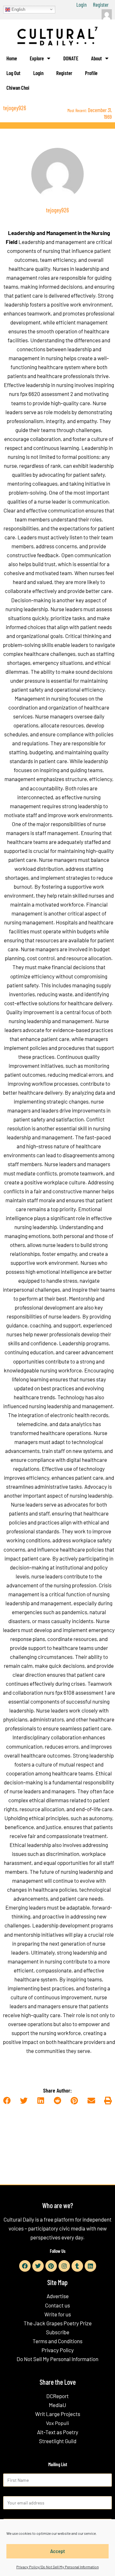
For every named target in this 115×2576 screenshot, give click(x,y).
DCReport (57, 2396)
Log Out (13, 73)
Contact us (57, 2305)
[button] (7, 2101)
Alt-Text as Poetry (58, 2432)
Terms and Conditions (57, 2341)
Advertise (58, 2296)
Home (12, 58)
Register (101, 4)
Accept (58, 2551)
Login (81, 4)
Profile (91, 73)
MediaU (57, 2405)
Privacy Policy (58, 2350)
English (18, 9)
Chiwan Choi (18, 87)
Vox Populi (57, 2423)
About (96, 58)
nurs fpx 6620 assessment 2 (41, 394)
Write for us (58, 2314)
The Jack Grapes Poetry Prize (58, 2323)
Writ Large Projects (58, 2414)
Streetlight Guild (58, 2441)
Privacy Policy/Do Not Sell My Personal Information (57, 2567)
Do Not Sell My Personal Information (57, 2359)
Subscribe (58, 2332)
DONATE (71, 58)
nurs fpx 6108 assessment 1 (75, 1692)
